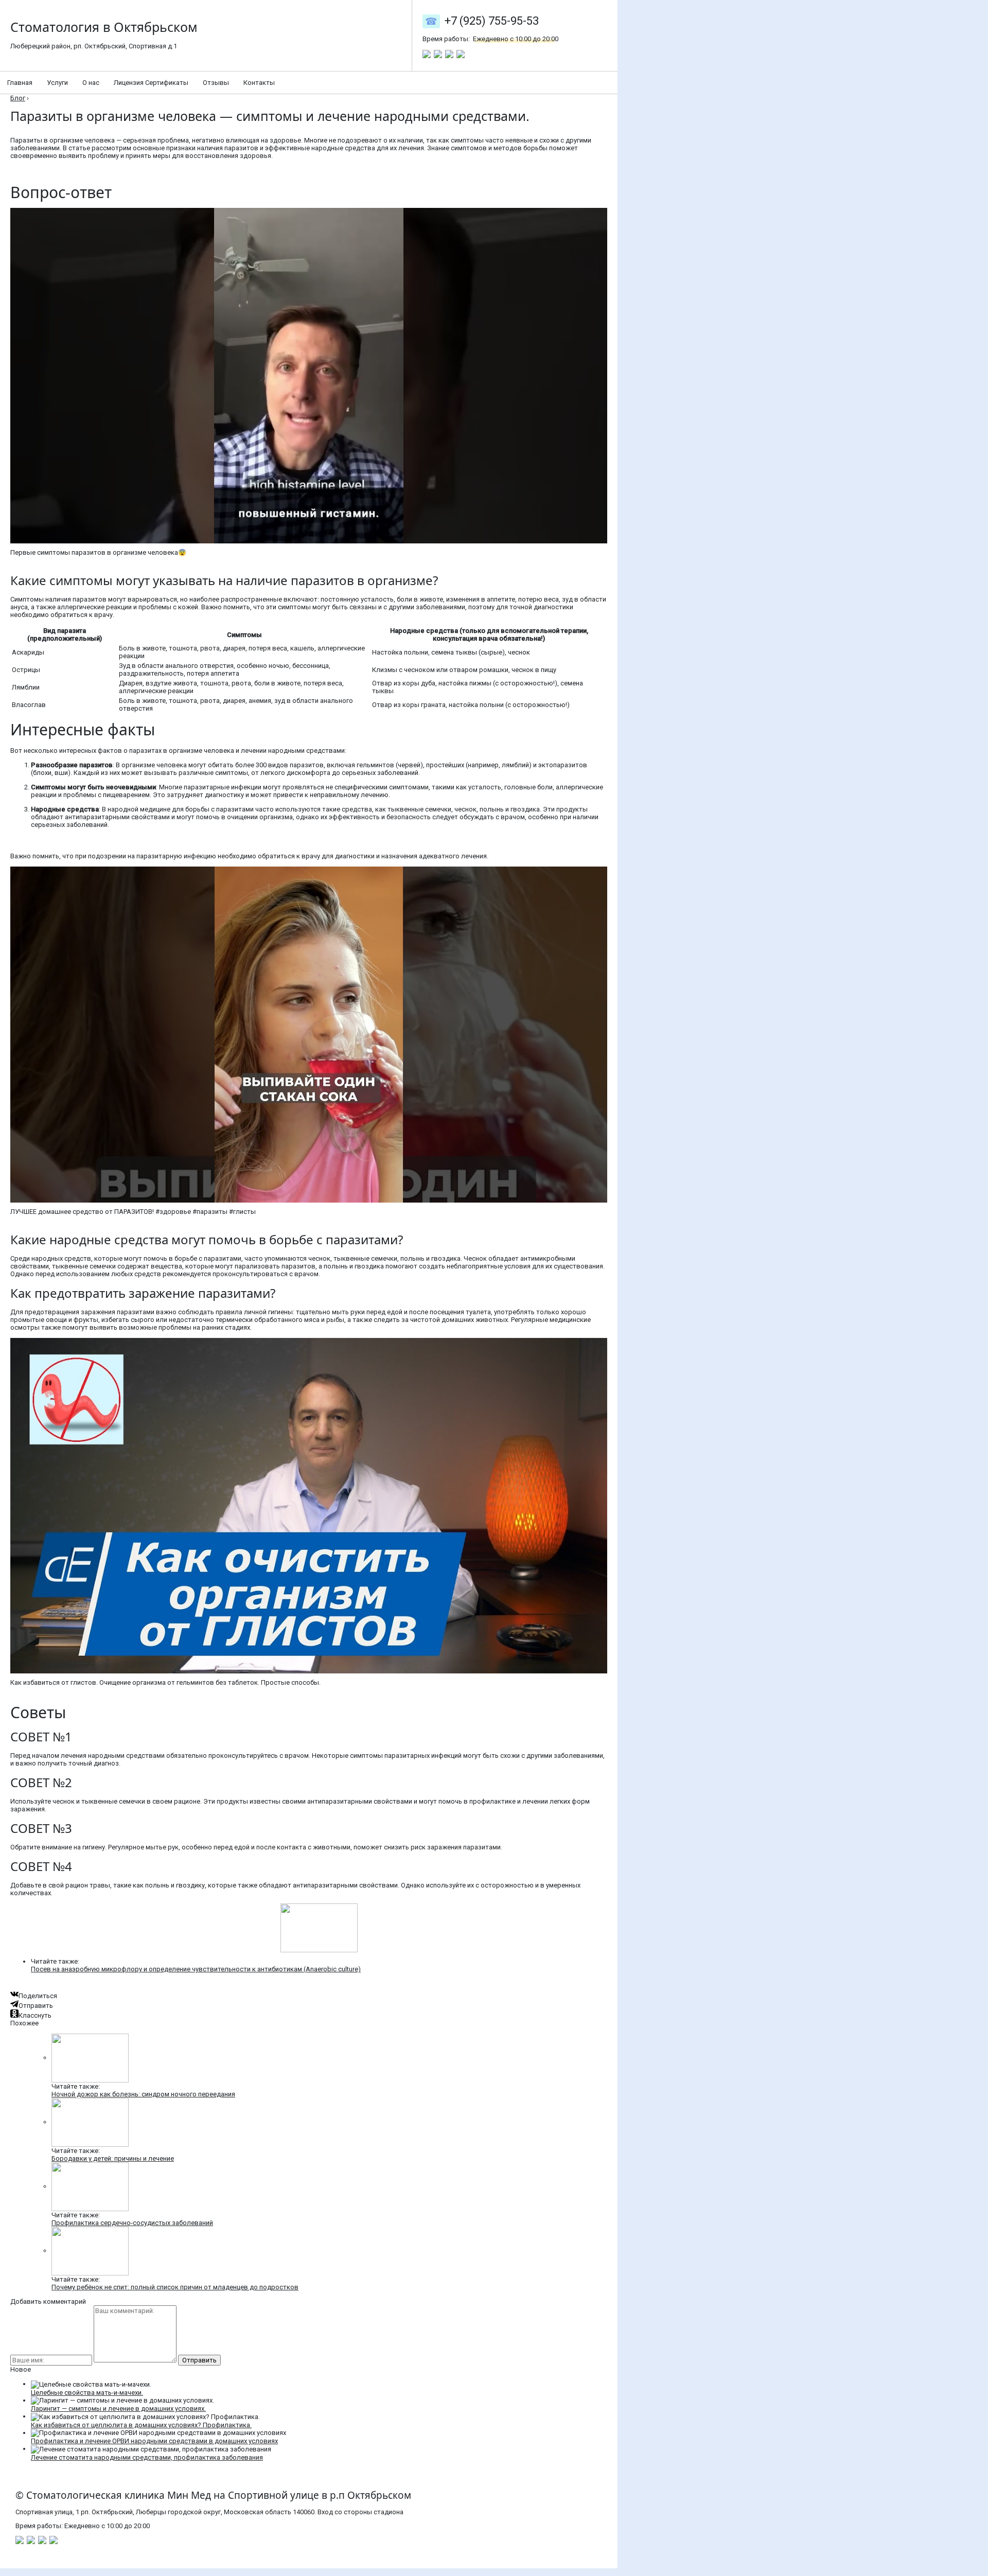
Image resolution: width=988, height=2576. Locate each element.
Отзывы (216, 83)
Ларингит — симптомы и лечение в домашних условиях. (118, 2409)
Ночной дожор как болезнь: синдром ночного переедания (143, 2094)
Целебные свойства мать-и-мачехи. (87, 2393)
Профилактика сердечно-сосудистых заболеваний (132, 2223)
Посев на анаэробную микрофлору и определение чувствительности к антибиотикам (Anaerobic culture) (196, 1969)
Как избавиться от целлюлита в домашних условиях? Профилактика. (141, 2425)
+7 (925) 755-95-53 (492, 21)
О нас (91, 83)
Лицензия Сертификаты (151, 83)
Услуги (57, 83)
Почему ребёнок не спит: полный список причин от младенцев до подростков (175, 2287)
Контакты (259, 83)
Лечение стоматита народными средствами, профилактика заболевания (147, 2457)
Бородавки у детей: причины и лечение (113, 2158)
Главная (20, 83)
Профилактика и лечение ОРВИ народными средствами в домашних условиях (154, 2441)
